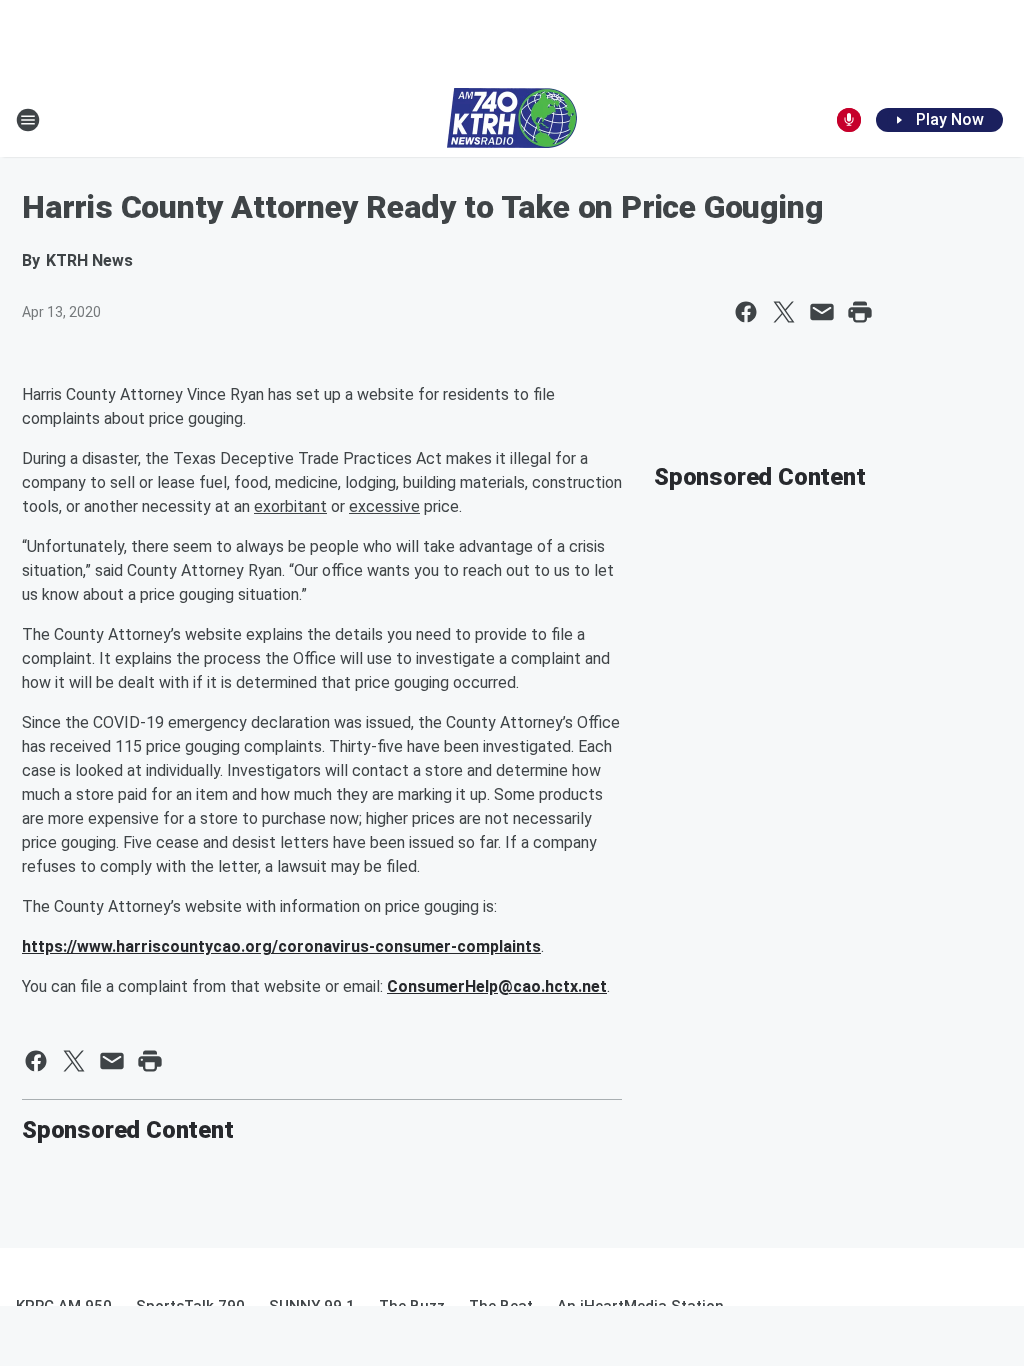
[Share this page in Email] (822, 312)
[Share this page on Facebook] (746, 312)
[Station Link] (512, 120)
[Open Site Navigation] (28, 120)
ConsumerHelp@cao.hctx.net (497, 986)
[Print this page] (860, 312)
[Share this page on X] (784, 312)
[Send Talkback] (849, 120)
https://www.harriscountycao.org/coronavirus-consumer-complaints (281, 946)
